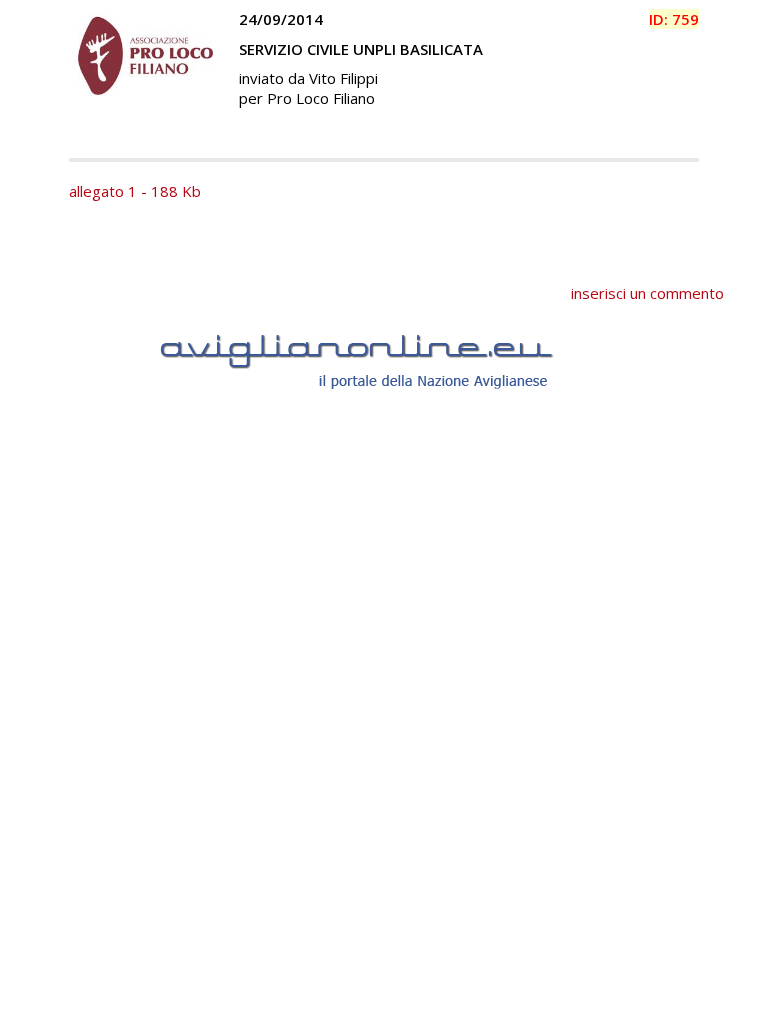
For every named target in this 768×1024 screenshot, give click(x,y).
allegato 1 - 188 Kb (135, 191)
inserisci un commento (647, 293)
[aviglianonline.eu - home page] (384, 412)
